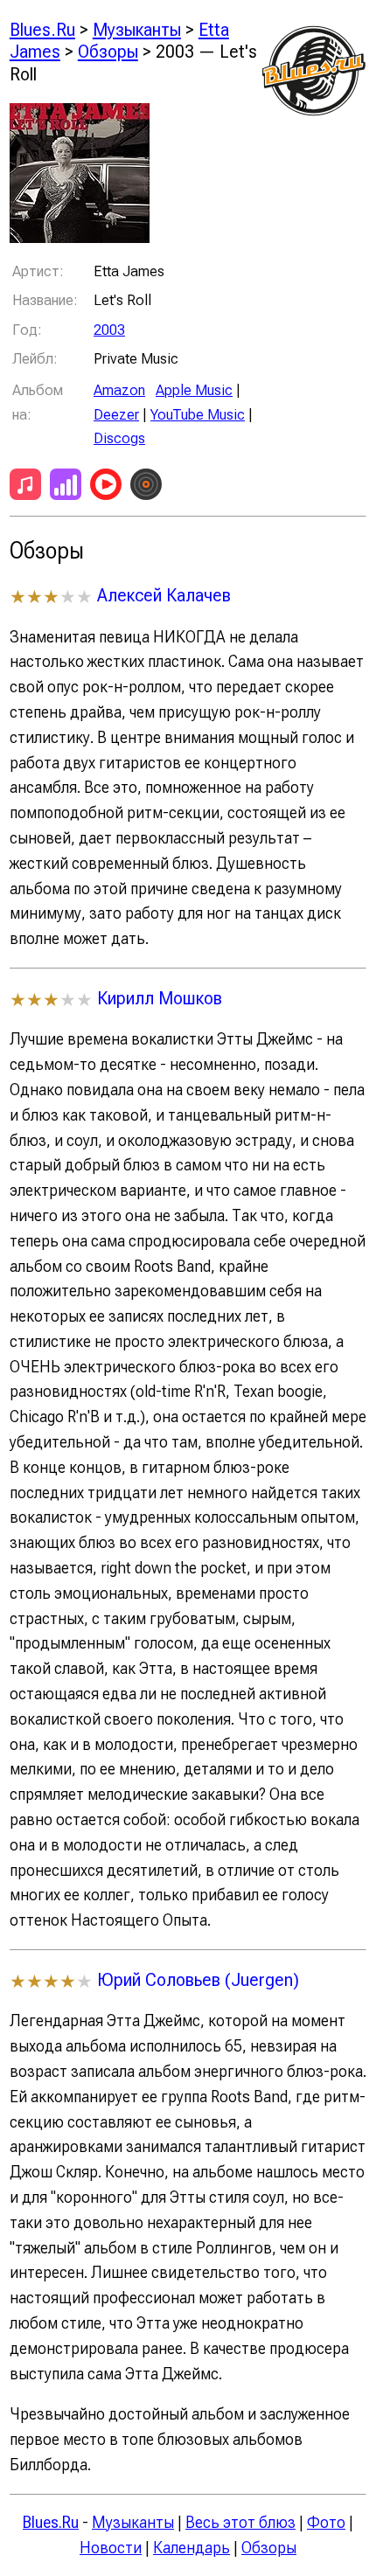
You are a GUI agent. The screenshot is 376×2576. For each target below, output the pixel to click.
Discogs (119, 438)
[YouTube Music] (106, 488)
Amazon (119, 390)
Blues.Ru (42, 29)
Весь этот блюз (240, 2522)
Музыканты (137, 29)
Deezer (116, 414)
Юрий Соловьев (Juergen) (198, 1979)
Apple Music (194, 390)
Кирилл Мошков (160, 998)
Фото (326, 2522)
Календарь (191, 2548)
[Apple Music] (25, 488)
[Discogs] (146, 488)
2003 (109, 330)
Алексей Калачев (164, 595)
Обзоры (108, 51)
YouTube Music (198, 414)
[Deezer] (66, 488)
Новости (111, 2548)
